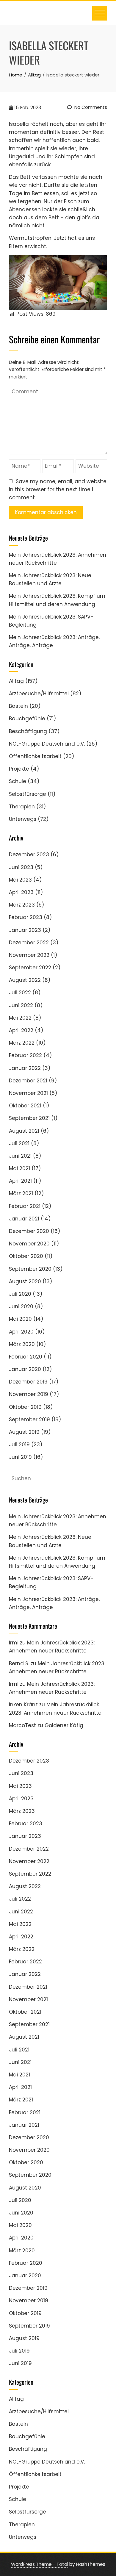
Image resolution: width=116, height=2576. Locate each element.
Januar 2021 (24, 1219)
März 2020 (22, 1344)
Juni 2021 (20, 1156)
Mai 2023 (20, 880)
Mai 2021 (19, 1168)
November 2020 (29, 1244)
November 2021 (28, 1093)
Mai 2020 (20, 1319)
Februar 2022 (25, 1055)
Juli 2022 (20, 993)
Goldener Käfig (64, 1725)
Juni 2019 (20, 1457)
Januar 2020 (25, 1369)
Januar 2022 (25, 1068)
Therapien (22, 807)
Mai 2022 (20, 1018)
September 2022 (30, 968)
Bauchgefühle (27, 719)
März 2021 (21, 1193)
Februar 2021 (25, 1206)
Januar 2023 (25, 930)
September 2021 (29, 1118)
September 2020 (30, 1269)
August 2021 (24, 1131)
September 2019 (29, 1420)
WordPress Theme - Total (40, 2564)
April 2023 (21, 892)
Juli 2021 (19, 1143)
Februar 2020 (26, 1357)
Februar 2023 (26, 917)
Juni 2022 (21, 1005)
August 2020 (25, 1281)
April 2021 (20, 1181)
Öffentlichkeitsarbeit (35, 756)
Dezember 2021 (28, 1081)
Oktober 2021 (25, 1106)
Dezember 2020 (29, 1231)
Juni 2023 (21, 867)
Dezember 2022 (29, 943)
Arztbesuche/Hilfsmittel (39, 694)
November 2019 (29, 1394)
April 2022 (21, 1030)
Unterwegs (23, 819)
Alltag (16, 681)
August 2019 (24, 1432)
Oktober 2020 (26, 1256)
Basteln (18, 706)
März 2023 (22, 905)
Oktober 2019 (25, 1407)
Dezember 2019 (28, 1382)
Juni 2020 (21, 1306)
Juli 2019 (19, 1444)
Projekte (19, 769)
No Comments (90, 107)
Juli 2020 (20, 1294)
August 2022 (25, 980)
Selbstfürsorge (28, 794)
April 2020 (21, 1332)
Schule (18, 781)
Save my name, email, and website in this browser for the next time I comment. (58, 489)
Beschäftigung (28, 731)
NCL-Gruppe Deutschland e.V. (47, 744)
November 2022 (29, 955)
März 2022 (22, 1043)
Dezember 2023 (29, 855)
